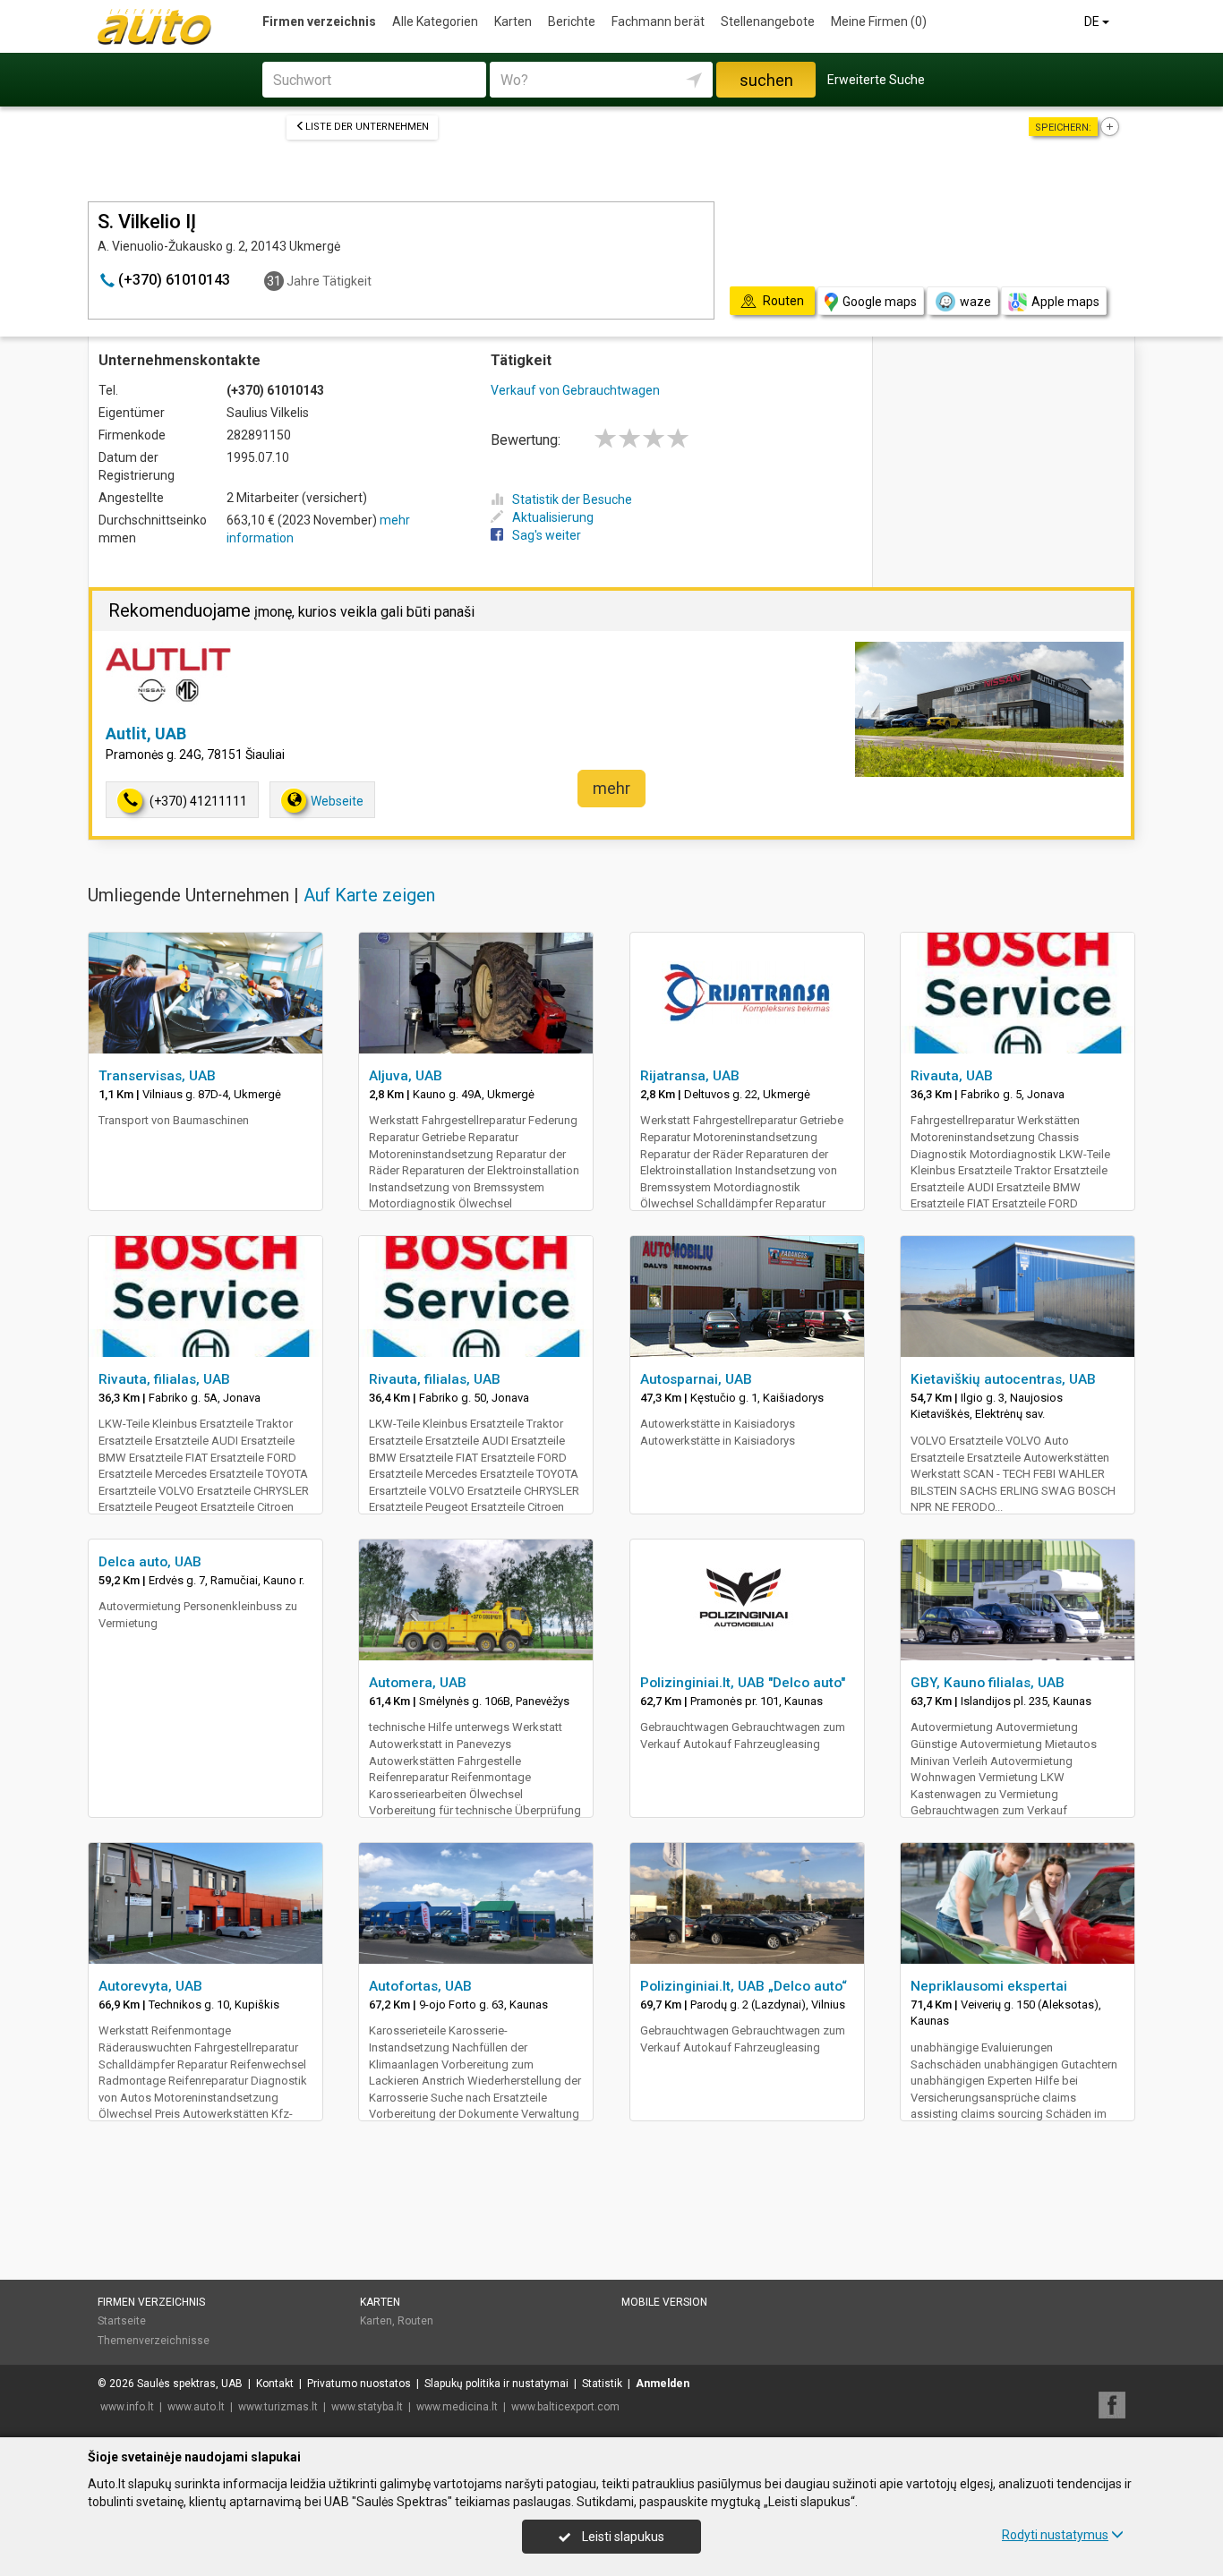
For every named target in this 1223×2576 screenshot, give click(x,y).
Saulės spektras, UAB (190, 2384)
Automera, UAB (418, 1683)
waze (975, 302)
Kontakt (275, 2384)
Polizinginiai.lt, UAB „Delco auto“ (744, 1986)
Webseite (337, 801)
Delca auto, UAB (150, 1562)
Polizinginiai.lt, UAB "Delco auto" (743, 1683)
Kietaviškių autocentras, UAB (1003, 1379)
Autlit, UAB (146, 734)
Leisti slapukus (622, 2537)
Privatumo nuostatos (359, 2384)
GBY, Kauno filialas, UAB (988, 1683)
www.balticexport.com (565, 2407)
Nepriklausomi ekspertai (989, 1986)
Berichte (572, 21)
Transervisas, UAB (157, 1076)
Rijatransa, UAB (690, 1076)
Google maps (880, 302)
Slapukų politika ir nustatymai (496, 2384)
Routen (415, 2321)
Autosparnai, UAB (696, 1379)
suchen (766, 80)
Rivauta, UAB (952, 1076)
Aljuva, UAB (406, 1076)
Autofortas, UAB (420, 1986)
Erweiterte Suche (876, 80)
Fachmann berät (658, 21)
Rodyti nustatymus (1055, 2535)
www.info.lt (127, 2407)
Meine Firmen (879, 21)
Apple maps (1065, 302)
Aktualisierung (553, 517)
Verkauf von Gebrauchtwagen (575, 390)
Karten (513, 21)
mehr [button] (611, 788)
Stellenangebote (768, 21)
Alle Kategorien (435, 21)
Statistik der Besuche (572, 499)
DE (1093, 21)
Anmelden (663, 2384)
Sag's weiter (547, 535)
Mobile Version (664, 2302)
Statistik (602, 2384)
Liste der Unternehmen (367, 127)
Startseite (122, 2321)
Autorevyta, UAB (150, 1986)
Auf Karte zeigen (369, 895)
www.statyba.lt (367, 2407)
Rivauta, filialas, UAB (164, 1379)
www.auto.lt (196, 2407)
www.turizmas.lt (278, 2407)
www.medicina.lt (457, 2407)
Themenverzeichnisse (154, 2341)
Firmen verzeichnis (319, 21)
